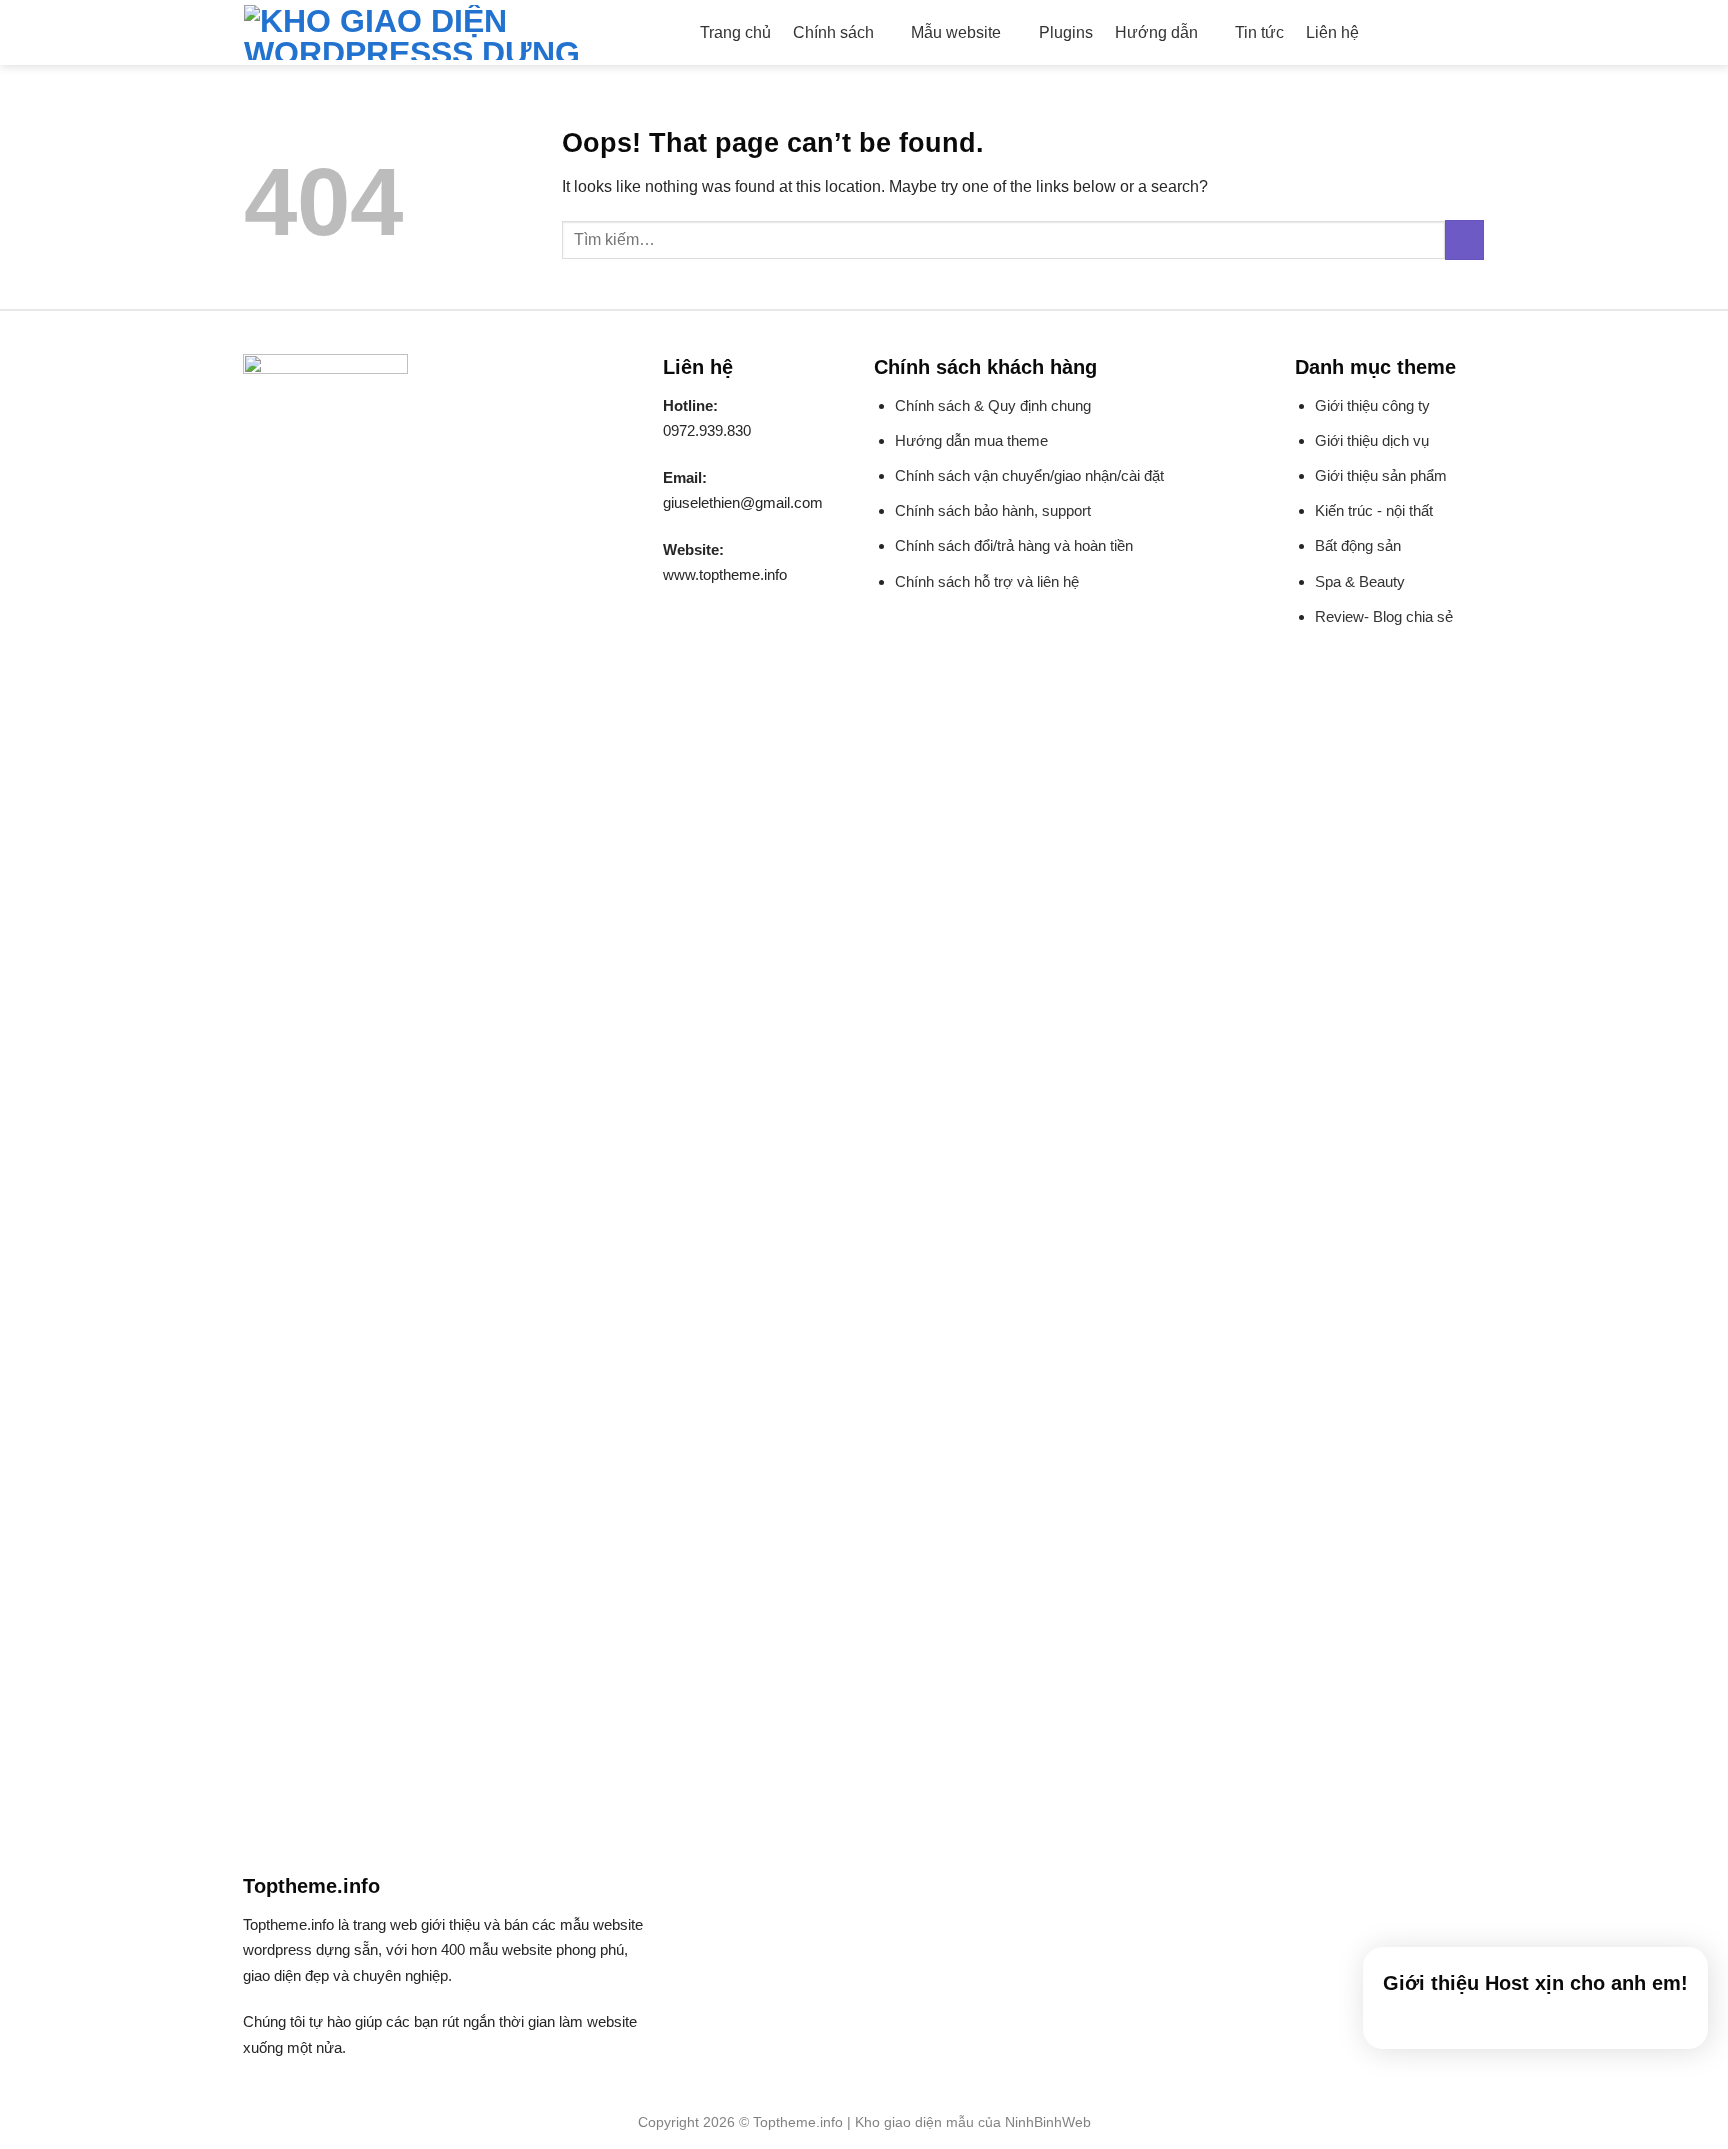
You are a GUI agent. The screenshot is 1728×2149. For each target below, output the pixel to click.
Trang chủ (735, 32)
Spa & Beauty (1360, 581)
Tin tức (1259, 32)
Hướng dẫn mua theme (971, 440)
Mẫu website (956, 32)
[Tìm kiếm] (1390, 32)
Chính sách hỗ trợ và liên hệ (987, 581)
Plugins (1066, 32)
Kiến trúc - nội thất (1374, 510)
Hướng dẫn (1156, 32)
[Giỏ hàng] (1474, 33)
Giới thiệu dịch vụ (1372, 440)
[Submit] (1464, 239)
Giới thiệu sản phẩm (1381, 475)
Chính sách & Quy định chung (993, 405)
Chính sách (833, 32)
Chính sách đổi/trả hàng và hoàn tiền (1014, 545)
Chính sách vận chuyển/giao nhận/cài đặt (1029, 475)
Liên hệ (1332, 32)
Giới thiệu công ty (1372, 405)
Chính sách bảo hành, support (993, 510)
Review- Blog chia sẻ (1384, 616)
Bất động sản (1358, 545)
